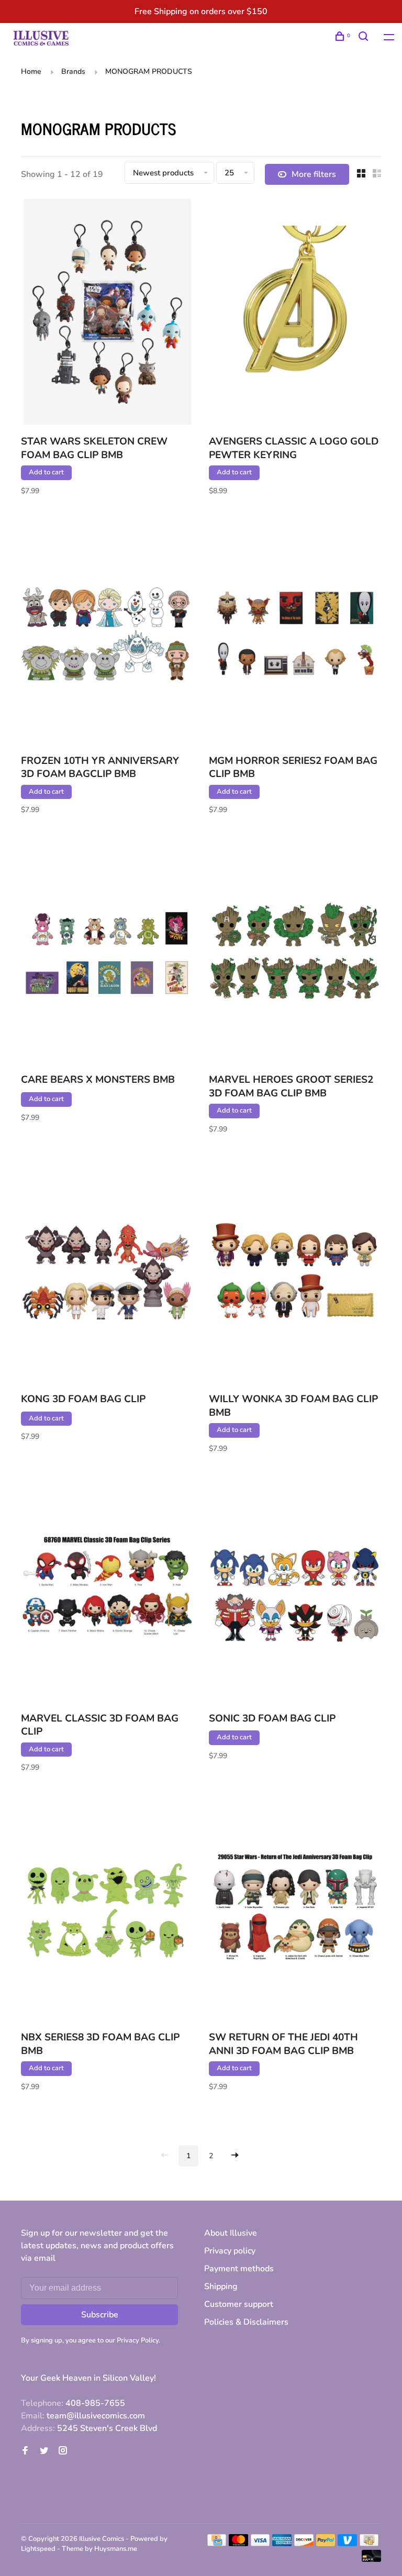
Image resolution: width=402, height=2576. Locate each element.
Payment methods (239, 2269)
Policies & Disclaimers (246, 2322)
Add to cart (46, 472)
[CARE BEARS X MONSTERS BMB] (107, 952)
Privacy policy (230, 2251)
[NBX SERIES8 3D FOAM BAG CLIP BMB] (107, 1909)
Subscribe (100, 2315)
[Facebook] (25, 2451)
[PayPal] (326, 2544)
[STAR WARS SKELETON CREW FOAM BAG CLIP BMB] (107, 314)
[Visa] (260, 2544)
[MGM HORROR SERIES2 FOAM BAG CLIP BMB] (295, 633)
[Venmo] (347, 2544)
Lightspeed (38, 2549)
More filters (314, 174)
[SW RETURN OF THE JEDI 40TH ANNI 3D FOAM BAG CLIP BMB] (295, 1909)
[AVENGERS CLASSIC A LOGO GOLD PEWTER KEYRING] (295, 314)
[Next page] (235, 2156)
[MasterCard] (238, 2544)
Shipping (221, 2286)
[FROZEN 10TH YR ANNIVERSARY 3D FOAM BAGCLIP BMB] (107, 633)
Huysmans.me (116, 2549)
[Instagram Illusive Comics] (63, 2451)
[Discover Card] (304, 2544)
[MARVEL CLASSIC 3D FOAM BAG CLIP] (107, 1591)
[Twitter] (44, 2451)
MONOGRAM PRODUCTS (149, 71)
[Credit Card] (217, 2544)
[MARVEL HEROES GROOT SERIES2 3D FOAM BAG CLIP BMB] (295, 952)
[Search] (365, 38)
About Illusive (231, 2233)
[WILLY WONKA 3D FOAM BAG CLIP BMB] (295, 1271)
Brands (73, 71)
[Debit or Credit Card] (371, 2559)
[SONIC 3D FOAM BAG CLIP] (295, 1591)
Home (31, 71)
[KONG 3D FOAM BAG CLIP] (107, 1271)
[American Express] (282, 2544)
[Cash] (369, 2544)
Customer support (239, 2304)
